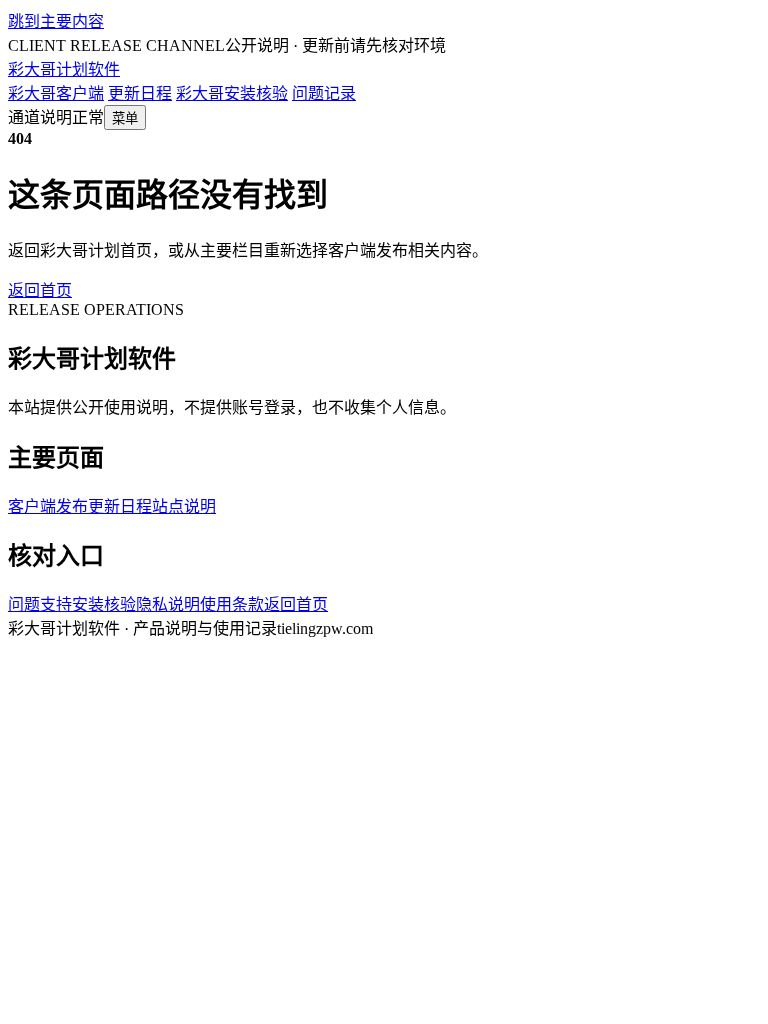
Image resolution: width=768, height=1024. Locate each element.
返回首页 (40, 290)
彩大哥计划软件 (64, 69)
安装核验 (104, 604)
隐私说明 (168, 604)
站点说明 (184, 506)
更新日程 (140, 93)
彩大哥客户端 (56, 93)
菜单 (125, 118)
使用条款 (232, 604)
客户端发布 (48, 506)
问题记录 (324, 93)
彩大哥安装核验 (232, 93)
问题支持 (40, 604)
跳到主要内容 (56, 21)
